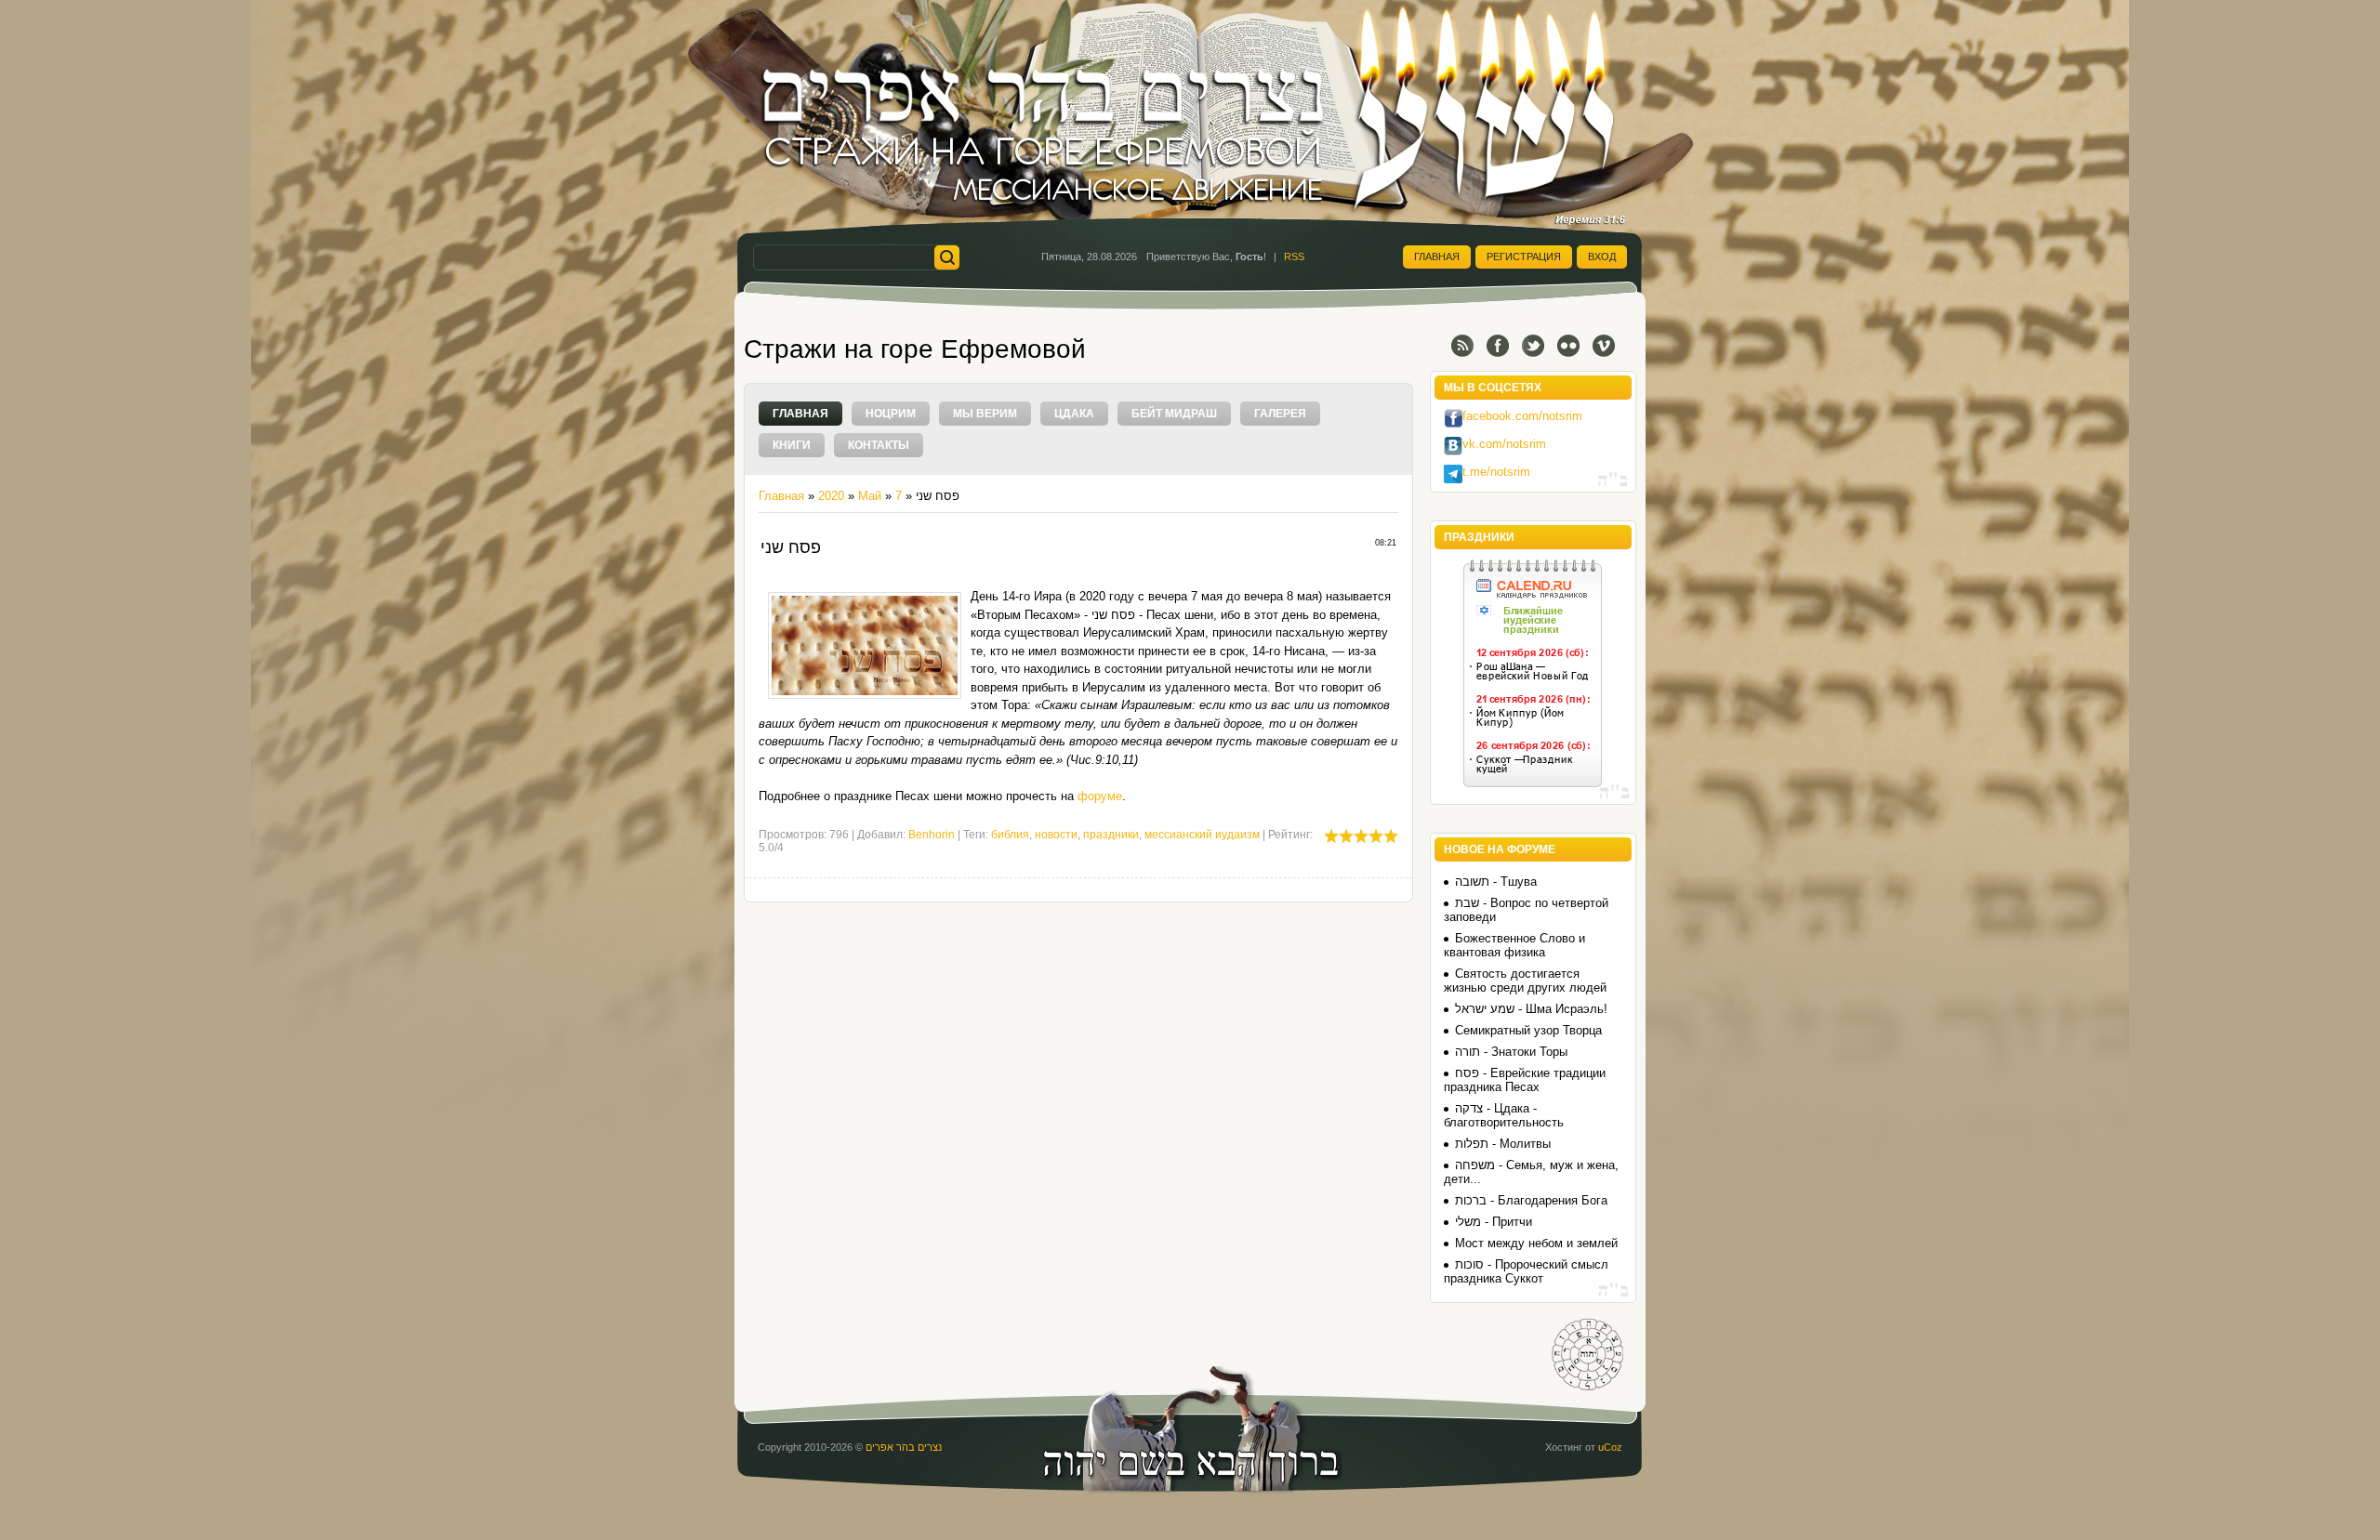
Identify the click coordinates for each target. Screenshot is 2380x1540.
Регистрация (1524, 257)
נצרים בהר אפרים (904, 1447)
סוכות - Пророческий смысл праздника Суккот (1526, 1271)
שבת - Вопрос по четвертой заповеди (1526, 910)
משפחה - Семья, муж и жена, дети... (1531, 1172)
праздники (1111, 835)
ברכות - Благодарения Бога (1531, 1200)
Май (870, 496)
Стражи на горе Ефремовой (915, 349)
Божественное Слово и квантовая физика (1514, 945)
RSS (1294, 257)
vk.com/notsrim (1504, 444)
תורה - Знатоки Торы (1511, 1052)
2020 (831, 496)
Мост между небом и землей (1536, 1243)
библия (1010, 835)
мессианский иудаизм (1202, 835)
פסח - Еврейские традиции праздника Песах (1525, 1080)
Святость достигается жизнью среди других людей (1525, 981)
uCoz (1610, 1447)
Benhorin (932, 835)
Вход (1602, 257)
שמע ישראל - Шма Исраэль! (1531, 1009)
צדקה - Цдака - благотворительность (1504, 1115)
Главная (1437, 257)
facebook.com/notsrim (1522, 416)
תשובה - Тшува (1496, 882)
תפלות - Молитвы (1503, 1144)
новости (1056, 835)
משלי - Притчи (1494, 1222)
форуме (1100, 796)
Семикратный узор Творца (1528, 1030)
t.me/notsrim (1496, 472)
